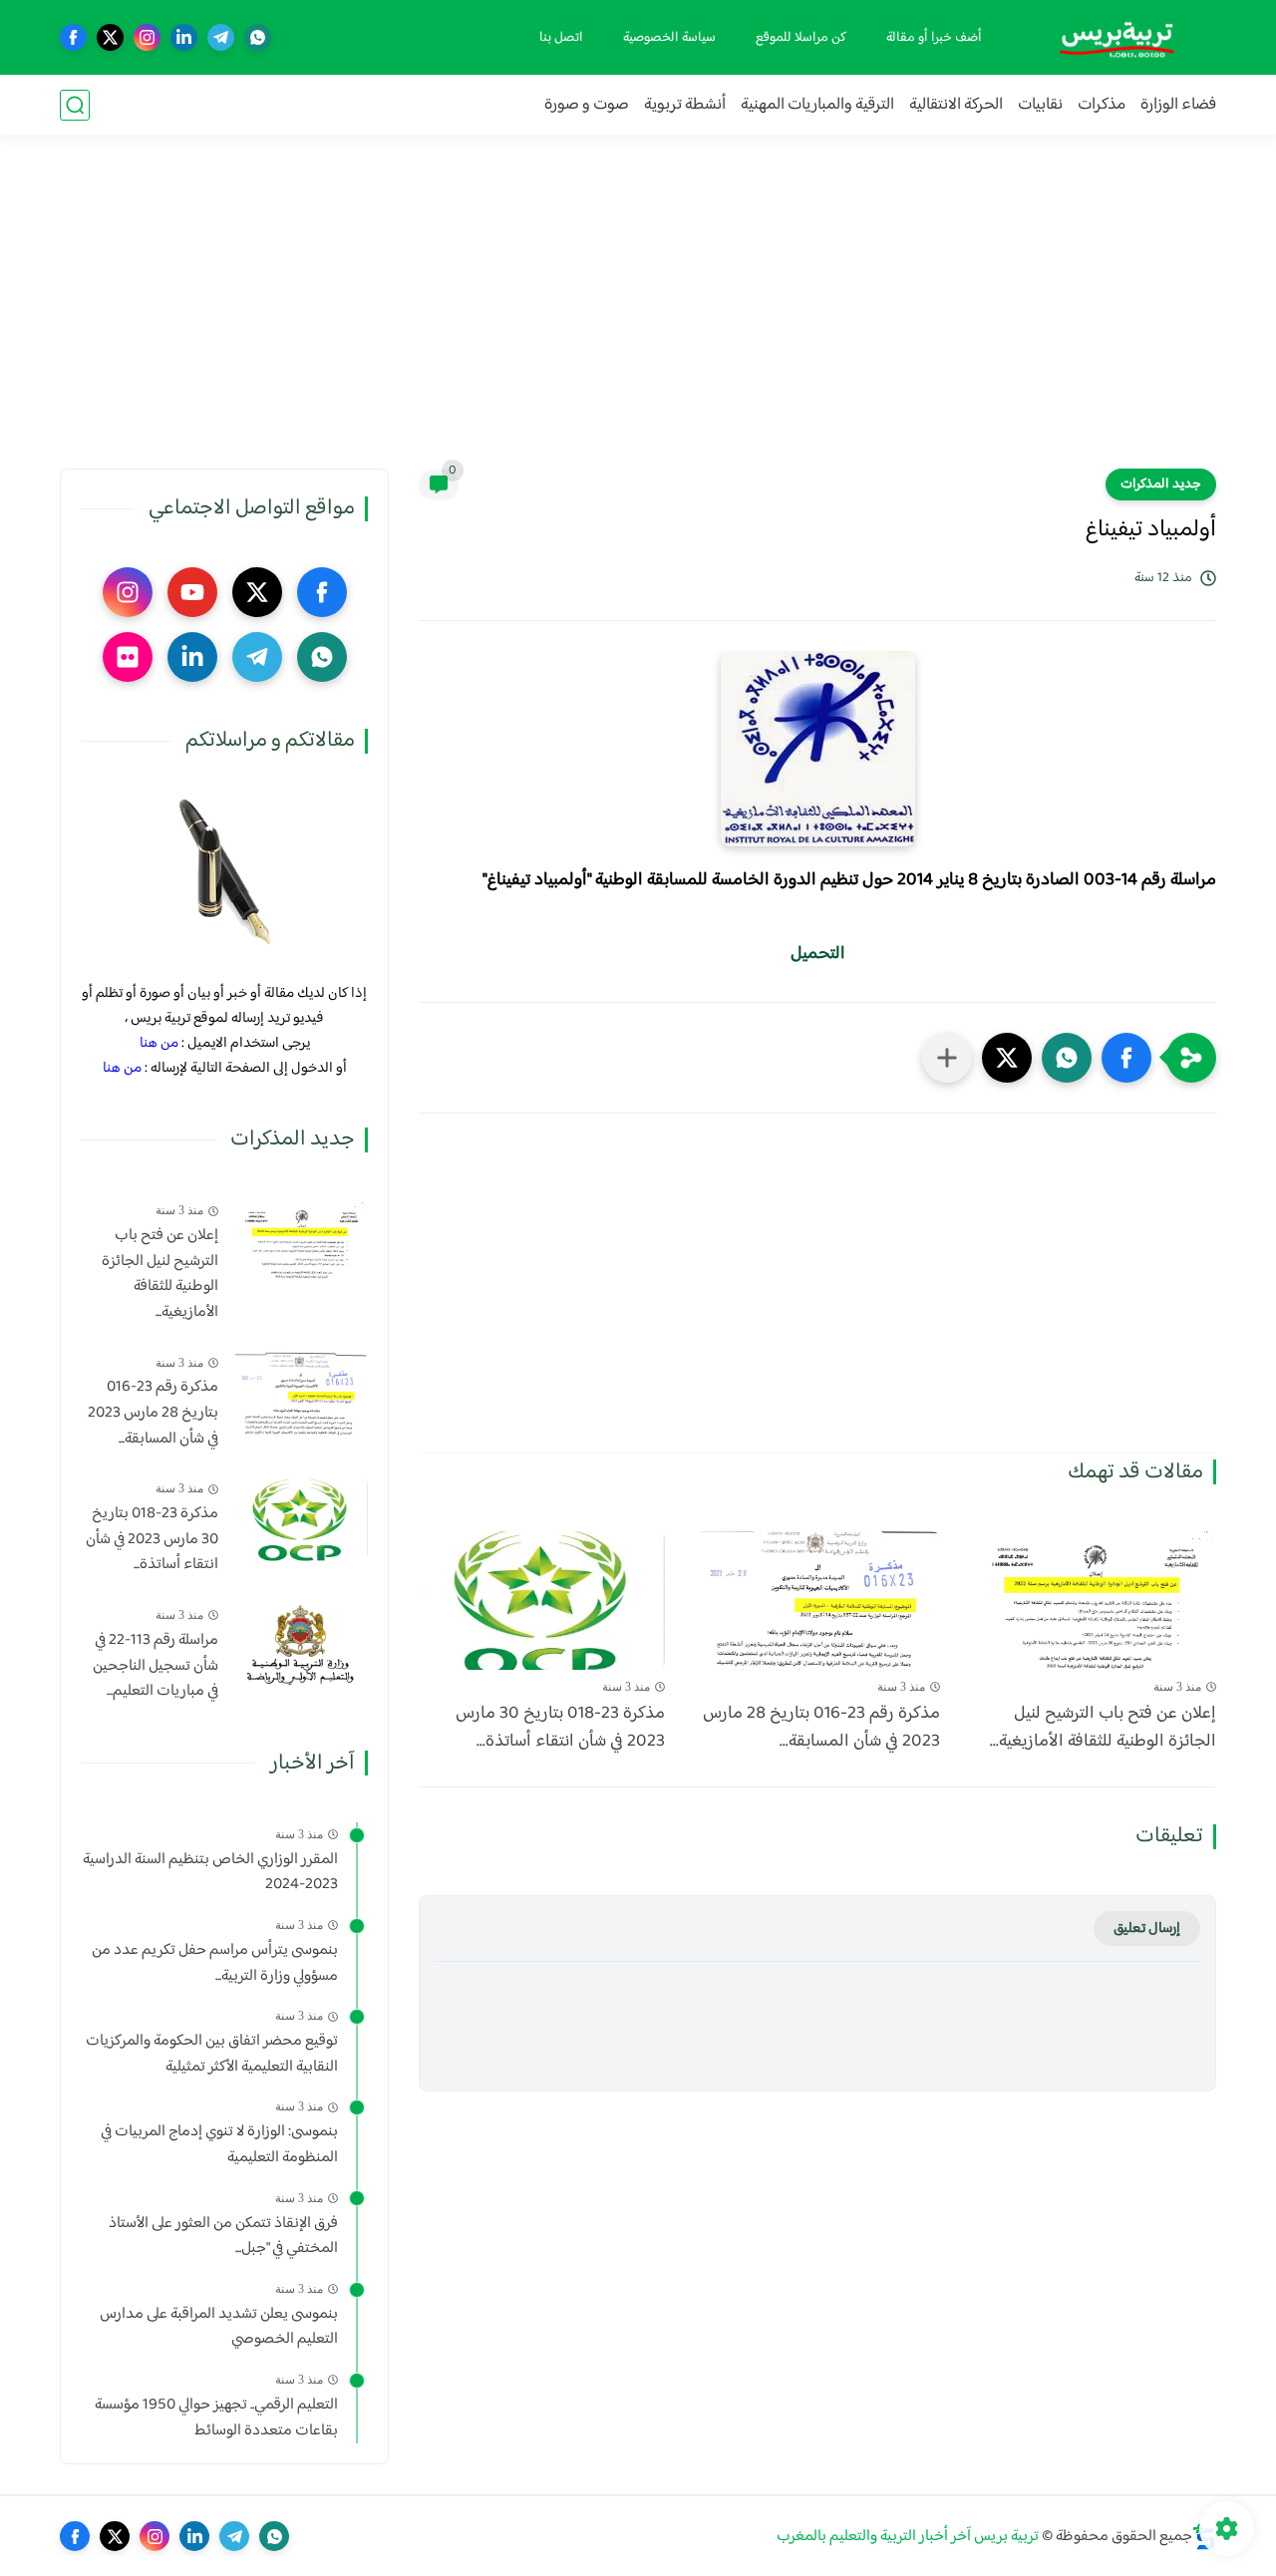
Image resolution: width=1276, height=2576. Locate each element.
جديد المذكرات (1161, 484)
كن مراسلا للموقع (801, 38)
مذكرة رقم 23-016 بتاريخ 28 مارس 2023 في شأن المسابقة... (821, 1729)
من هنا (159, 1043)
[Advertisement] (638, 314)
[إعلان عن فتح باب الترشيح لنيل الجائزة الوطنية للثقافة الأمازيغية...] (1093, 1601)
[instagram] (147, 37)
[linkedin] (184, 37)
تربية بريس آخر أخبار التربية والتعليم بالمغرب (908, 2537)
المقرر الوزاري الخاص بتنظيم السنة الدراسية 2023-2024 (210, 1873)
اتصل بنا (561, 38)
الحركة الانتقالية (956, 105)
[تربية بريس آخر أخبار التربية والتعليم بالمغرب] (1116, 37)
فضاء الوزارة (1178, 105)
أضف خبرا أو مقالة (934, 38)
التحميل (818, 954)
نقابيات (1040, 105)
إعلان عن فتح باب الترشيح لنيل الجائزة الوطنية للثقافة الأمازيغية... (1103, 1729)
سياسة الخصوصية (669, 38)
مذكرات (1102, 105)
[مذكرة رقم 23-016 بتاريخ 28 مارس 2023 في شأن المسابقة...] (818, 1601)
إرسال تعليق (1147, 1929)
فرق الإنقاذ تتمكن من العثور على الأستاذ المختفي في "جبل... (223, 2236)
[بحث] (75, 105)
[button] (1126, 1058)
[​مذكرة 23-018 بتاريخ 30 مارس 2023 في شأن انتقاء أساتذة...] (542, 1601)
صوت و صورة (587, 105)
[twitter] (110, 37)
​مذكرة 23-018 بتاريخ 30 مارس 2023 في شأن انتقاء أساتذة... (560, 1729)
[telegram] (221, 37)
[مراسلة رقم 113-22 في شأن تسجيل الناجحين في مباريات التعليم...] (301, 1645)
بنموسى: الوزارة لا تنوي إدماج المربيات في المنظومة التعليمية (219, 2145)
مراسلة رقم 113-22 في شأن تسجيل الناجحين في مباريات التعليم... (156, 1666)
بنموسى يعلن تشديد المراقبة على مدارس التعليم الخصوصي (219, 2327)
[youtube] (192, 592)
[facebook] (73, 37)
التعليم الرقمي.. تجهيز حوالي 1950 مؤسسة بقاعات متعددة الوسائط (216, 2418)
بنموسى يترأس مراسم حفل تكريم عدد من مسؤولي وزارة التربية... (215, 1963)
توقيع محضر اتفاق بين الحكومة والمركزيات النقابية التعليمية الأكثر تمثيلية (212, 2054)
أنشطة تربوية (685, 105)
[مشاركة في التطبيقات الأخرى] (947, 1058)
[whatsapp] (258, 37)
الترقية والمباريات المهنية (817, 105)
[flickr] (128, 657)
